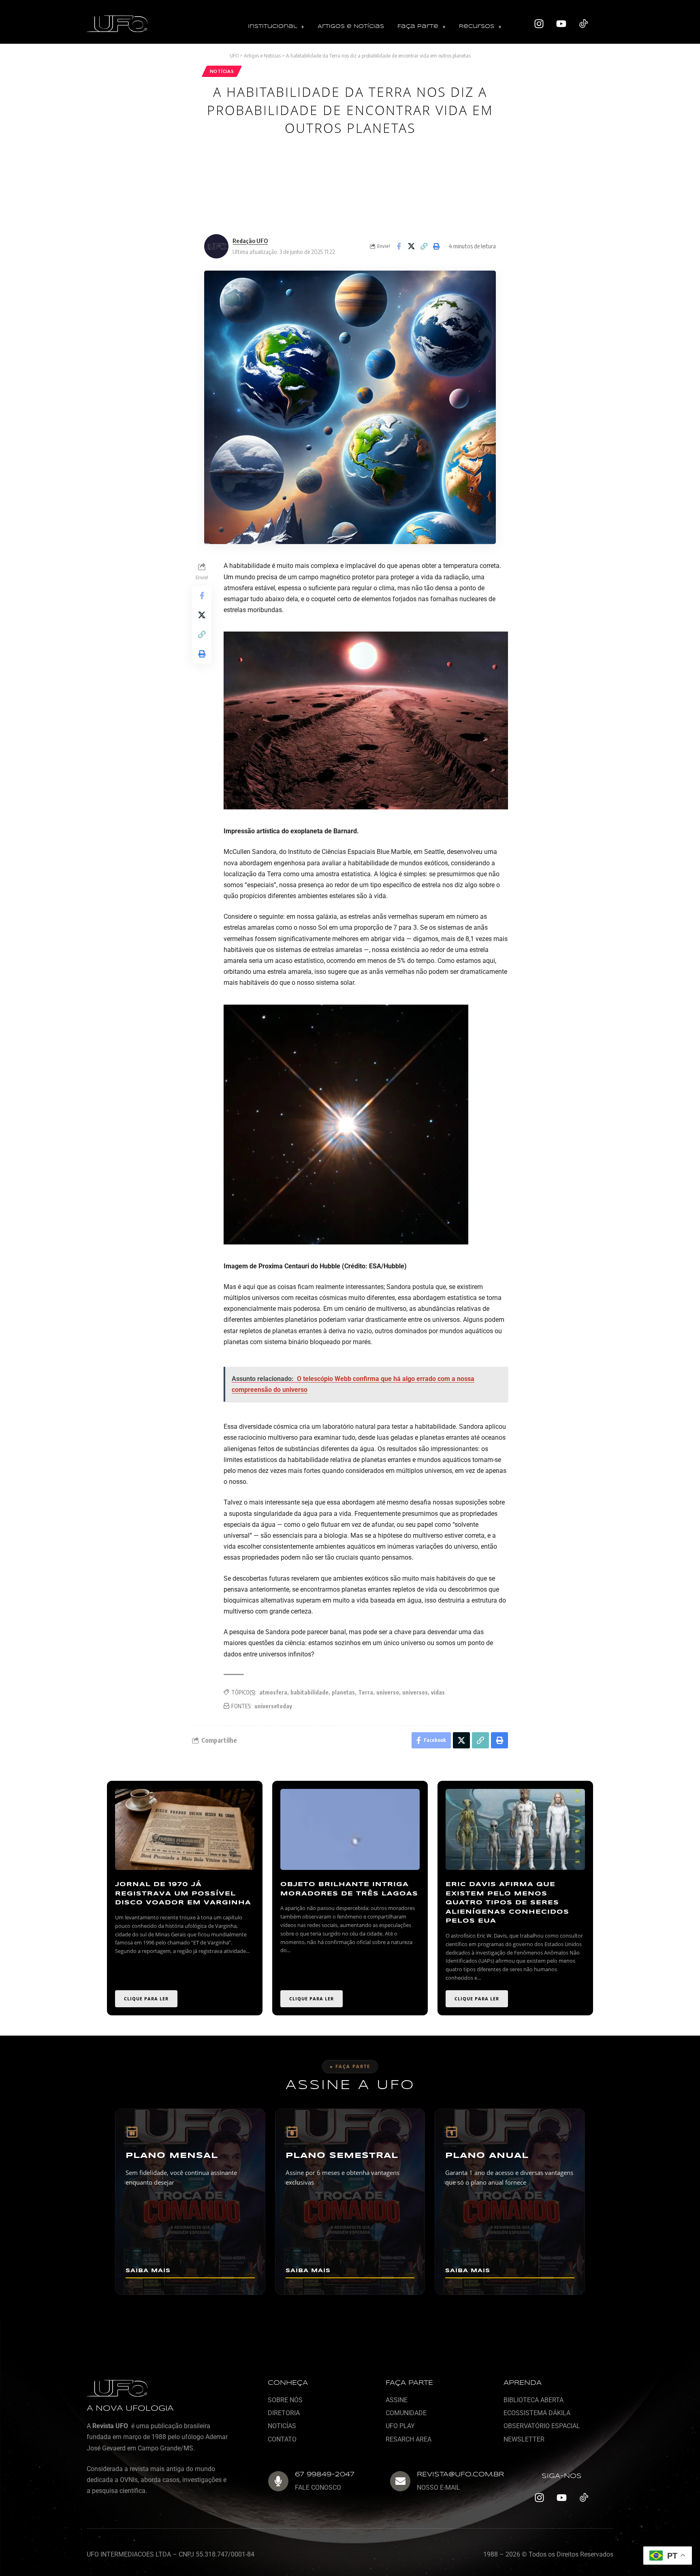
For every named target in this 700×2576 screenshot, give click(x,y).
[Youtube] (561, 24)
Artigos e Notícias (351, 27)
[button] (276, 27)
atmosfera (273, 1692)
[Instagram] (539, 24)
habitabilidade (309, 1692)
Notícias (222, 71)
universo (388, 1692)
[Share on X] (411, 246)
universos (415, 1692)
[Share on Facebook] (399, 246)
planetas (343, 1692)
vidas (438, 1692)
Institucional (272, 27)
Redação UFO (250, 241)
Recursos (477, 27)
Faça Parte (418, 27)
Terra (366, 1692)
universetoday (273, 1706)
